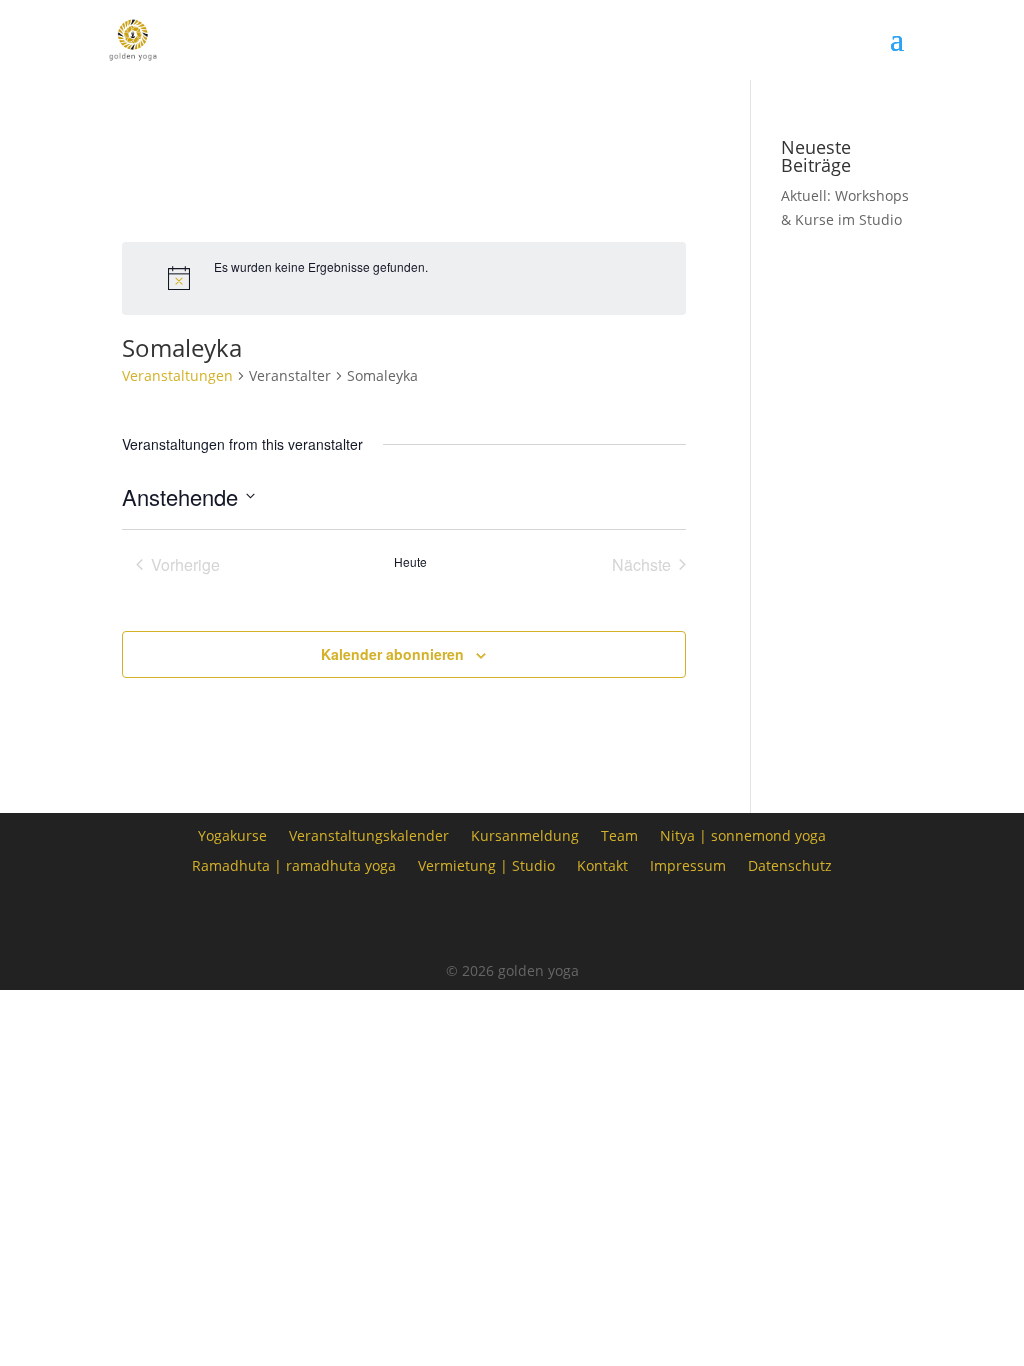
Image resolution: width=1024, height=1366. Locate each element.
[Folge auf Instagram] (512, 920)
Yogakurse (232, 834)
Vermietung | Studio (486, 864)
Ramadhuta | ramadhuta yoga (294, 864)
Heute (410, 562)
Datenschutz (790, 864)
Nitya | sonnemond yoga (743, 834)
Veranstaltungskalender (369, 834)
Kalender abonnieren (392, 654)
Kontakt (602, 864)
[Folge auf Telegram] (568, 920)
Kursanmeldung (525, 834)
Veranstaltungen (177, 375)
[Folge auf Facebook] (456, 920)
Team (619, 834)
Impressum (688, 864)
